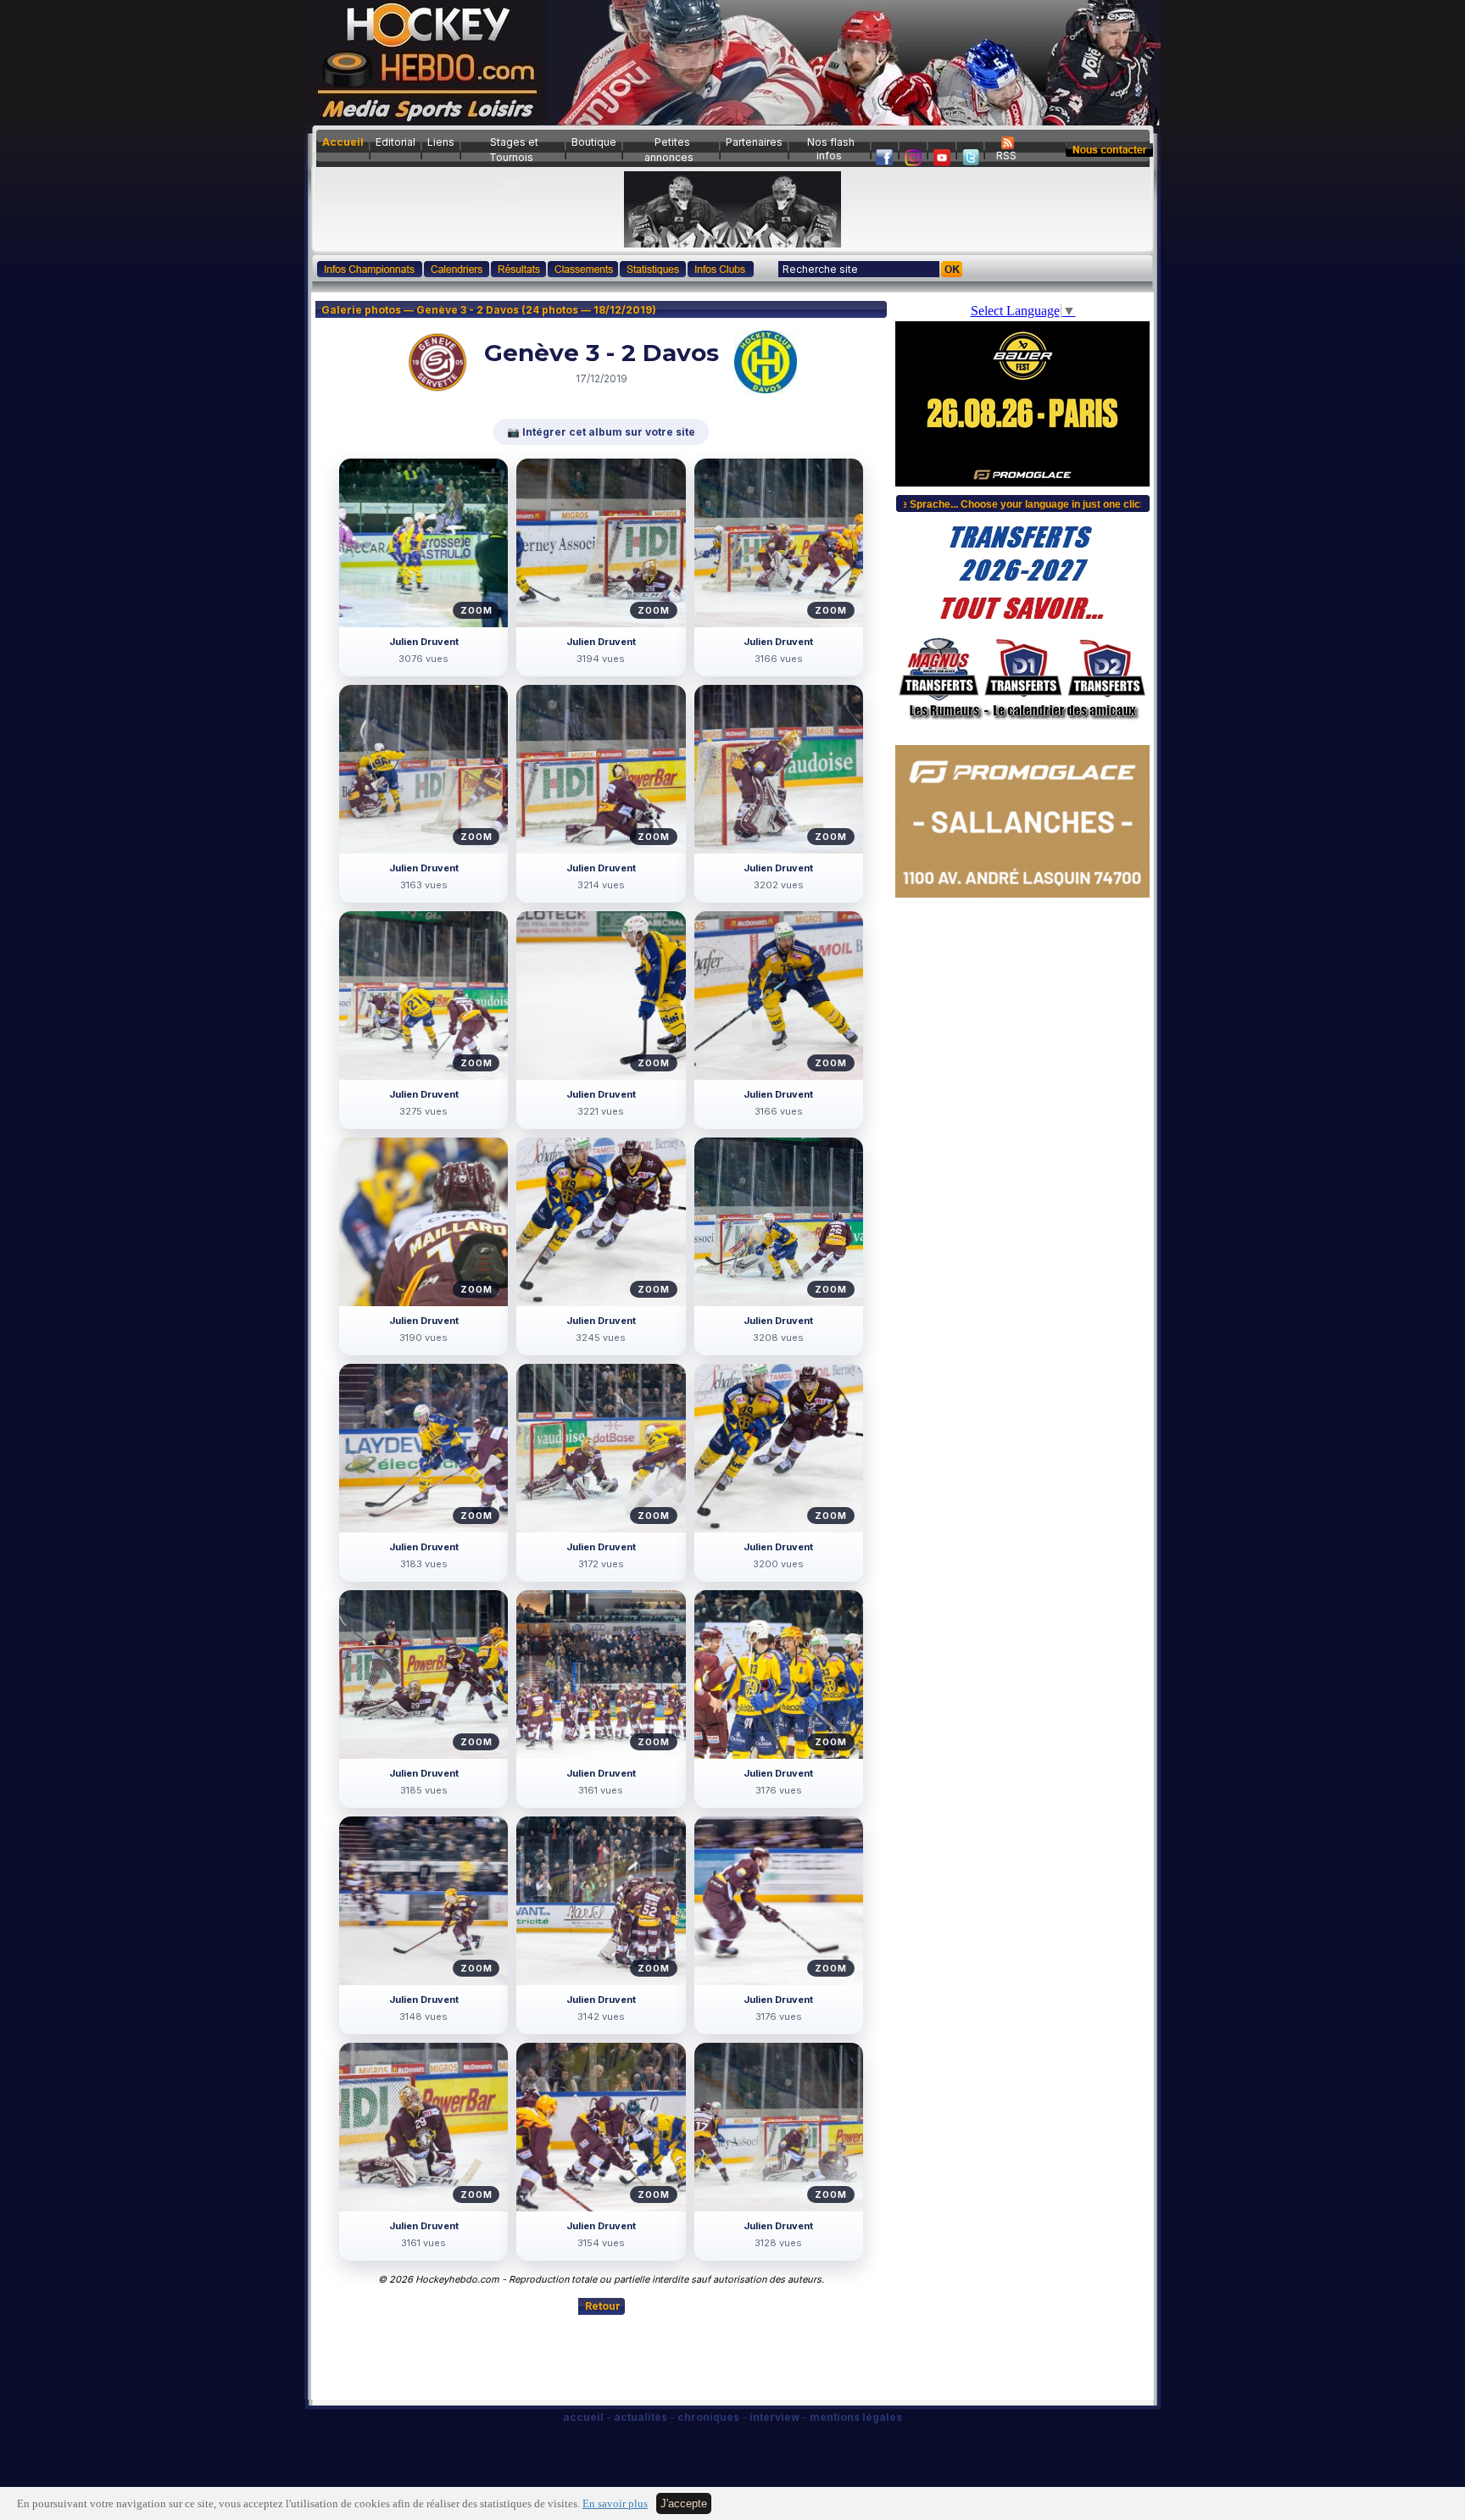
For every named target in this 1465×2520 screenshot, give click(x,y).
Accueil (343, 142)
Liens (441, 142)
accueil (583, 2417)
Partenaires (754, 142)
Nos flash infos (831, 149)
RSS (1006, 156)
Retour (603, 2306)
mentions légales (856, 2417)
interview (774, 2417)
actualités (641, 2417)
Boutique (594, 142)
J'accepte (684, 2503)
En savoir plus (615, 2504)
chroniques (708, 2417)
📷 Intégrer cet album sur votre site (601, 432)
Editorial (395, 142)
